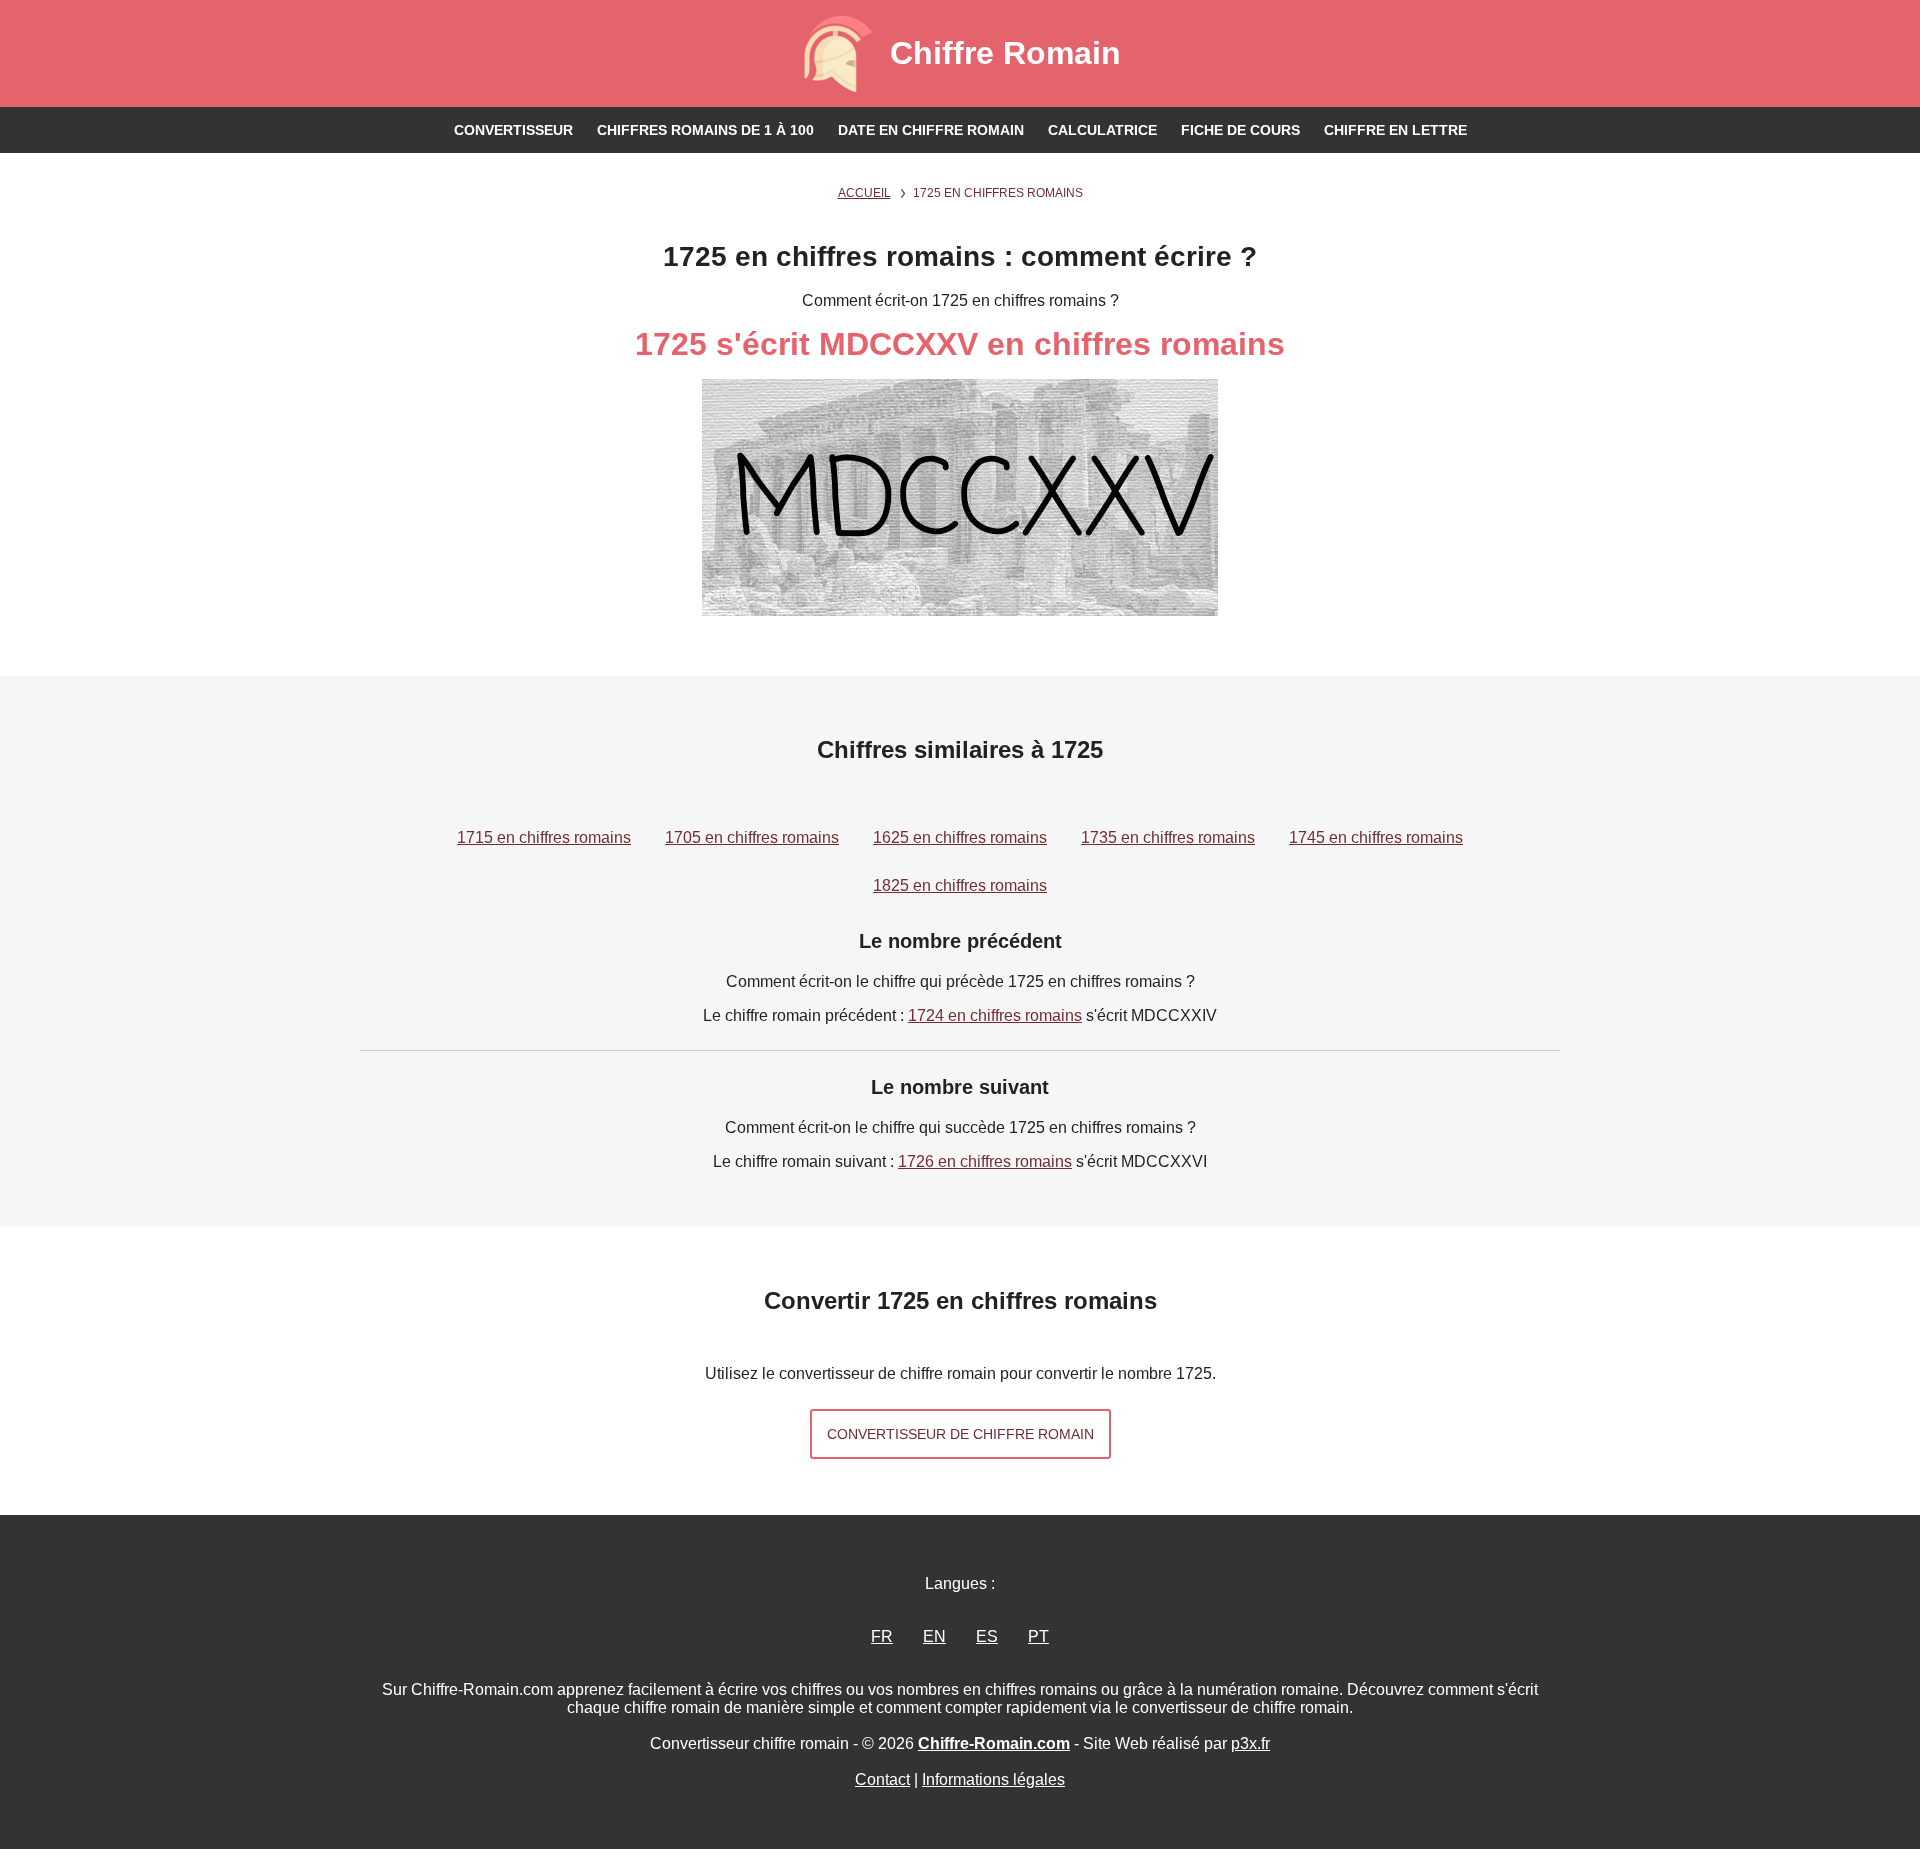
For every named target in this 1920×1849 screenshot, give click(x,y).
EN (934, 1636)
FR (882, 1636)
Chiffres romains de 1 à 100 (705, 130)
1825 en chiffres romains (960, 885)
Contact (882, 1779)
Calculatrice (1102, 130)
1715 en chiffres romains (544, 837)
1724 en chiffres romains (995, 1015)
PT (1038, 1636)
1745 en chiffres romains (1376, 837)
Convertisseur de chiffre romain (960, 1434)
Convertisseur (513, 130)
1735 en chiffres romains (1168, 837)
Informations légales (993, 1779)
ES (987, 1636)
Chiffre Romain (1005, 53)
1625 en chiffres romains (960, 837)
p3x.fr (1250, 1743)
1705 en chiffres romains (752, 837)
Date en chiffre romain (931, 130)
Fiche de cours (1240, 130)
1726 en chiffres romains (985, 1161)
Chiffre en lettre (1395, 130)
